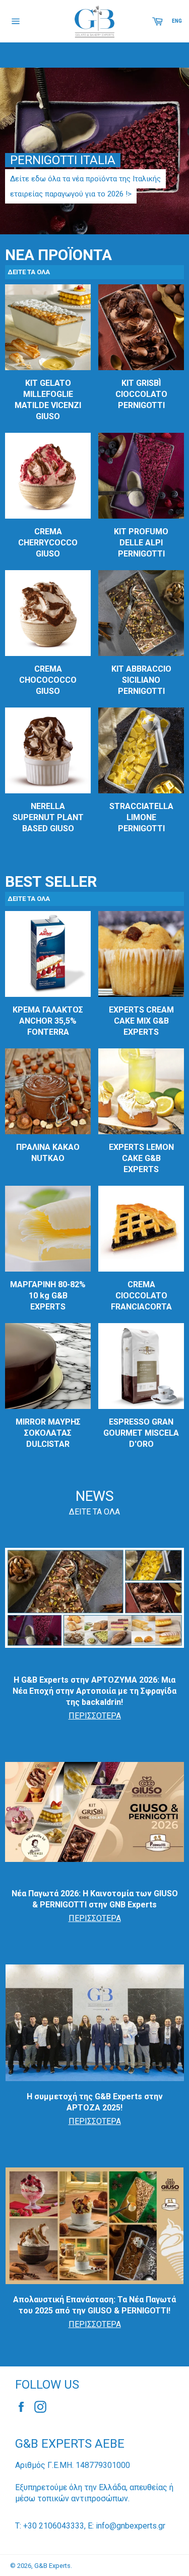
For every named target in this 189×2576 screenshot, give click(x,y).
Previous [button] (20, 143)
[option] (94, 151)
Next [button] (169, 143)
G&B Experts (52, 2566)
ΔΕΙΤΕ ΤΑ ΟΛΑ (94, 1512)
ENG (177, 21)
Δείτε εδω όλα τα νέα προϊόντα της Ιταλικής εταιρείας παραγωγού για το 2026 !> (85, 186)
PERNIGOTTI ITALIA (63, 160)
